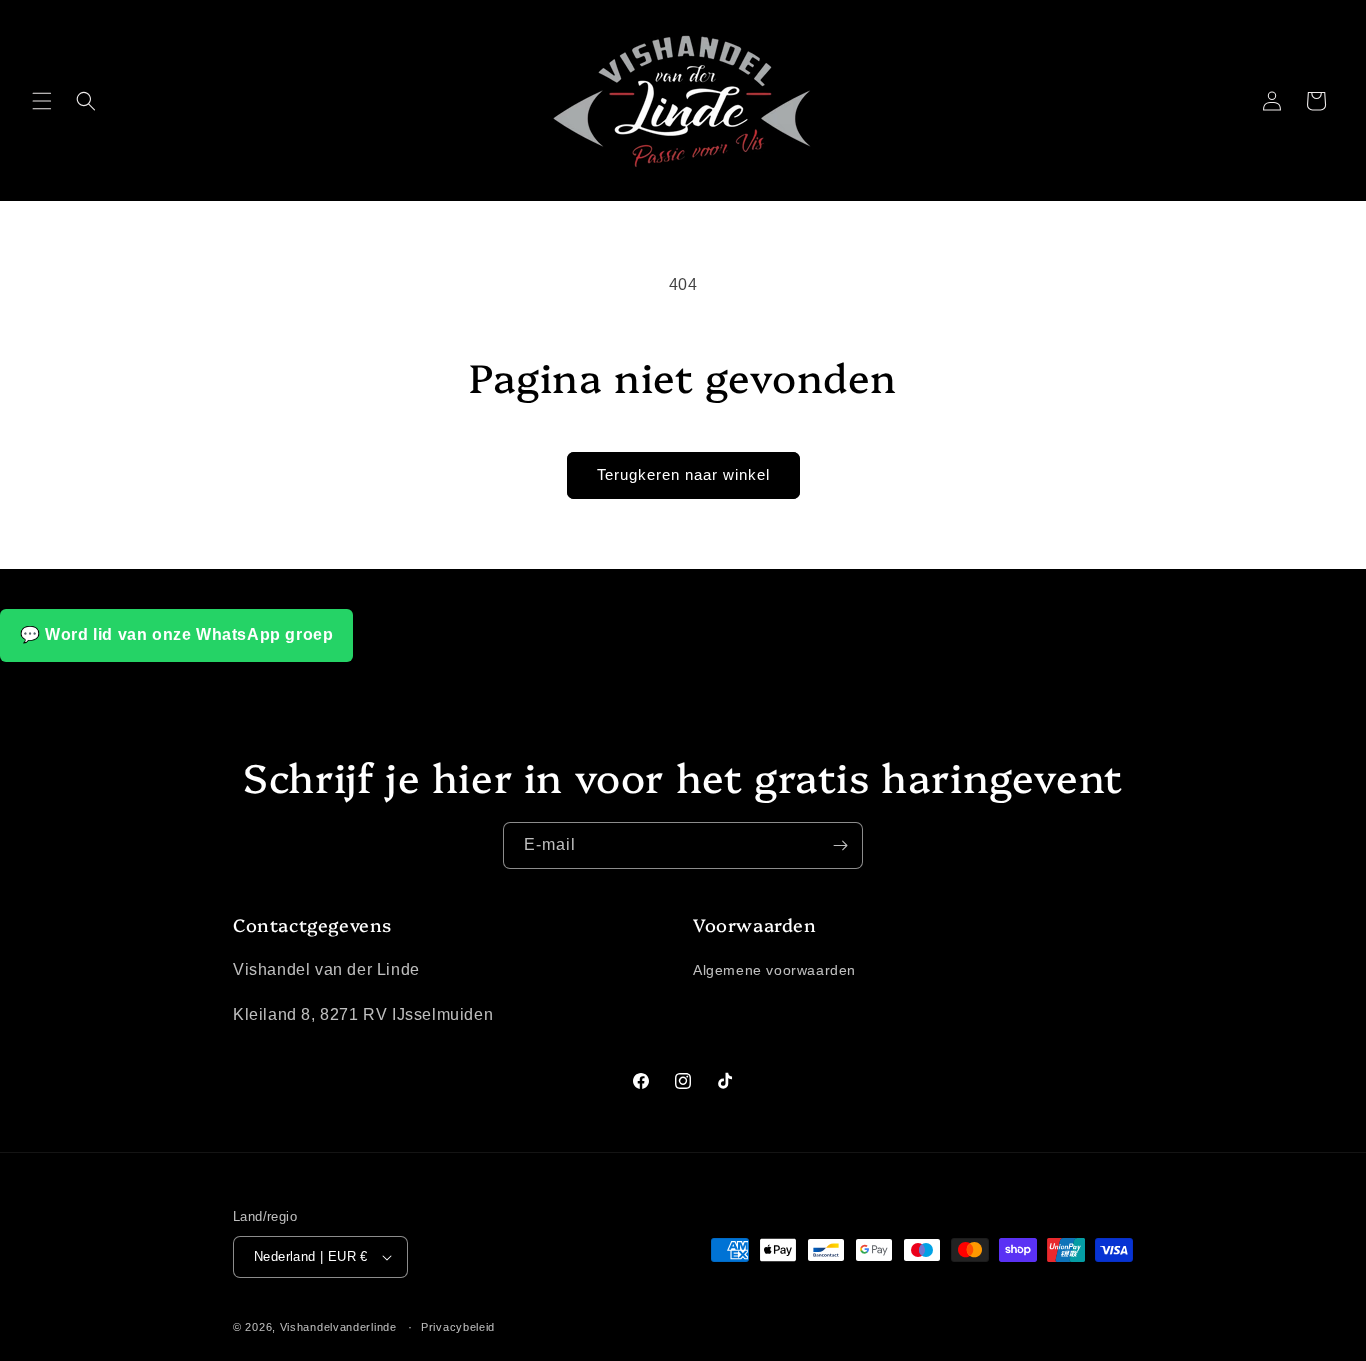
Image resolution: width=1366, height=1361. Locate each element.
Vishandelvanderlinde (338, 1327)
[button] (42, 101)
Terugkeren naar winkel (683, 474)
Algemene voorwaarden (774, 970)
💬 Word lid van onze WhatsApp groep (176, 634)
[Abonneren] (840, 845)
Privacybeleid (458, 1327)
